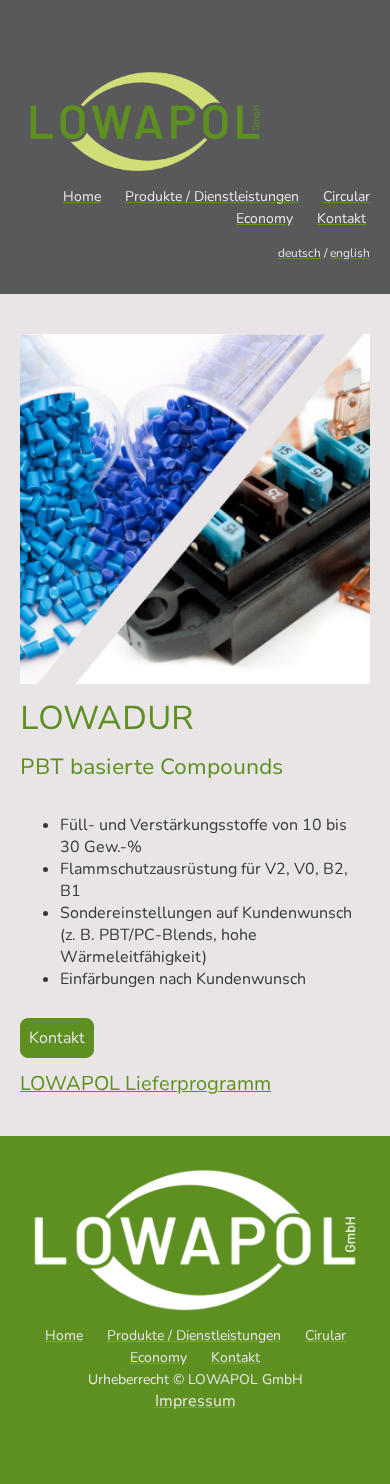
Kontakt (57, 1038)
